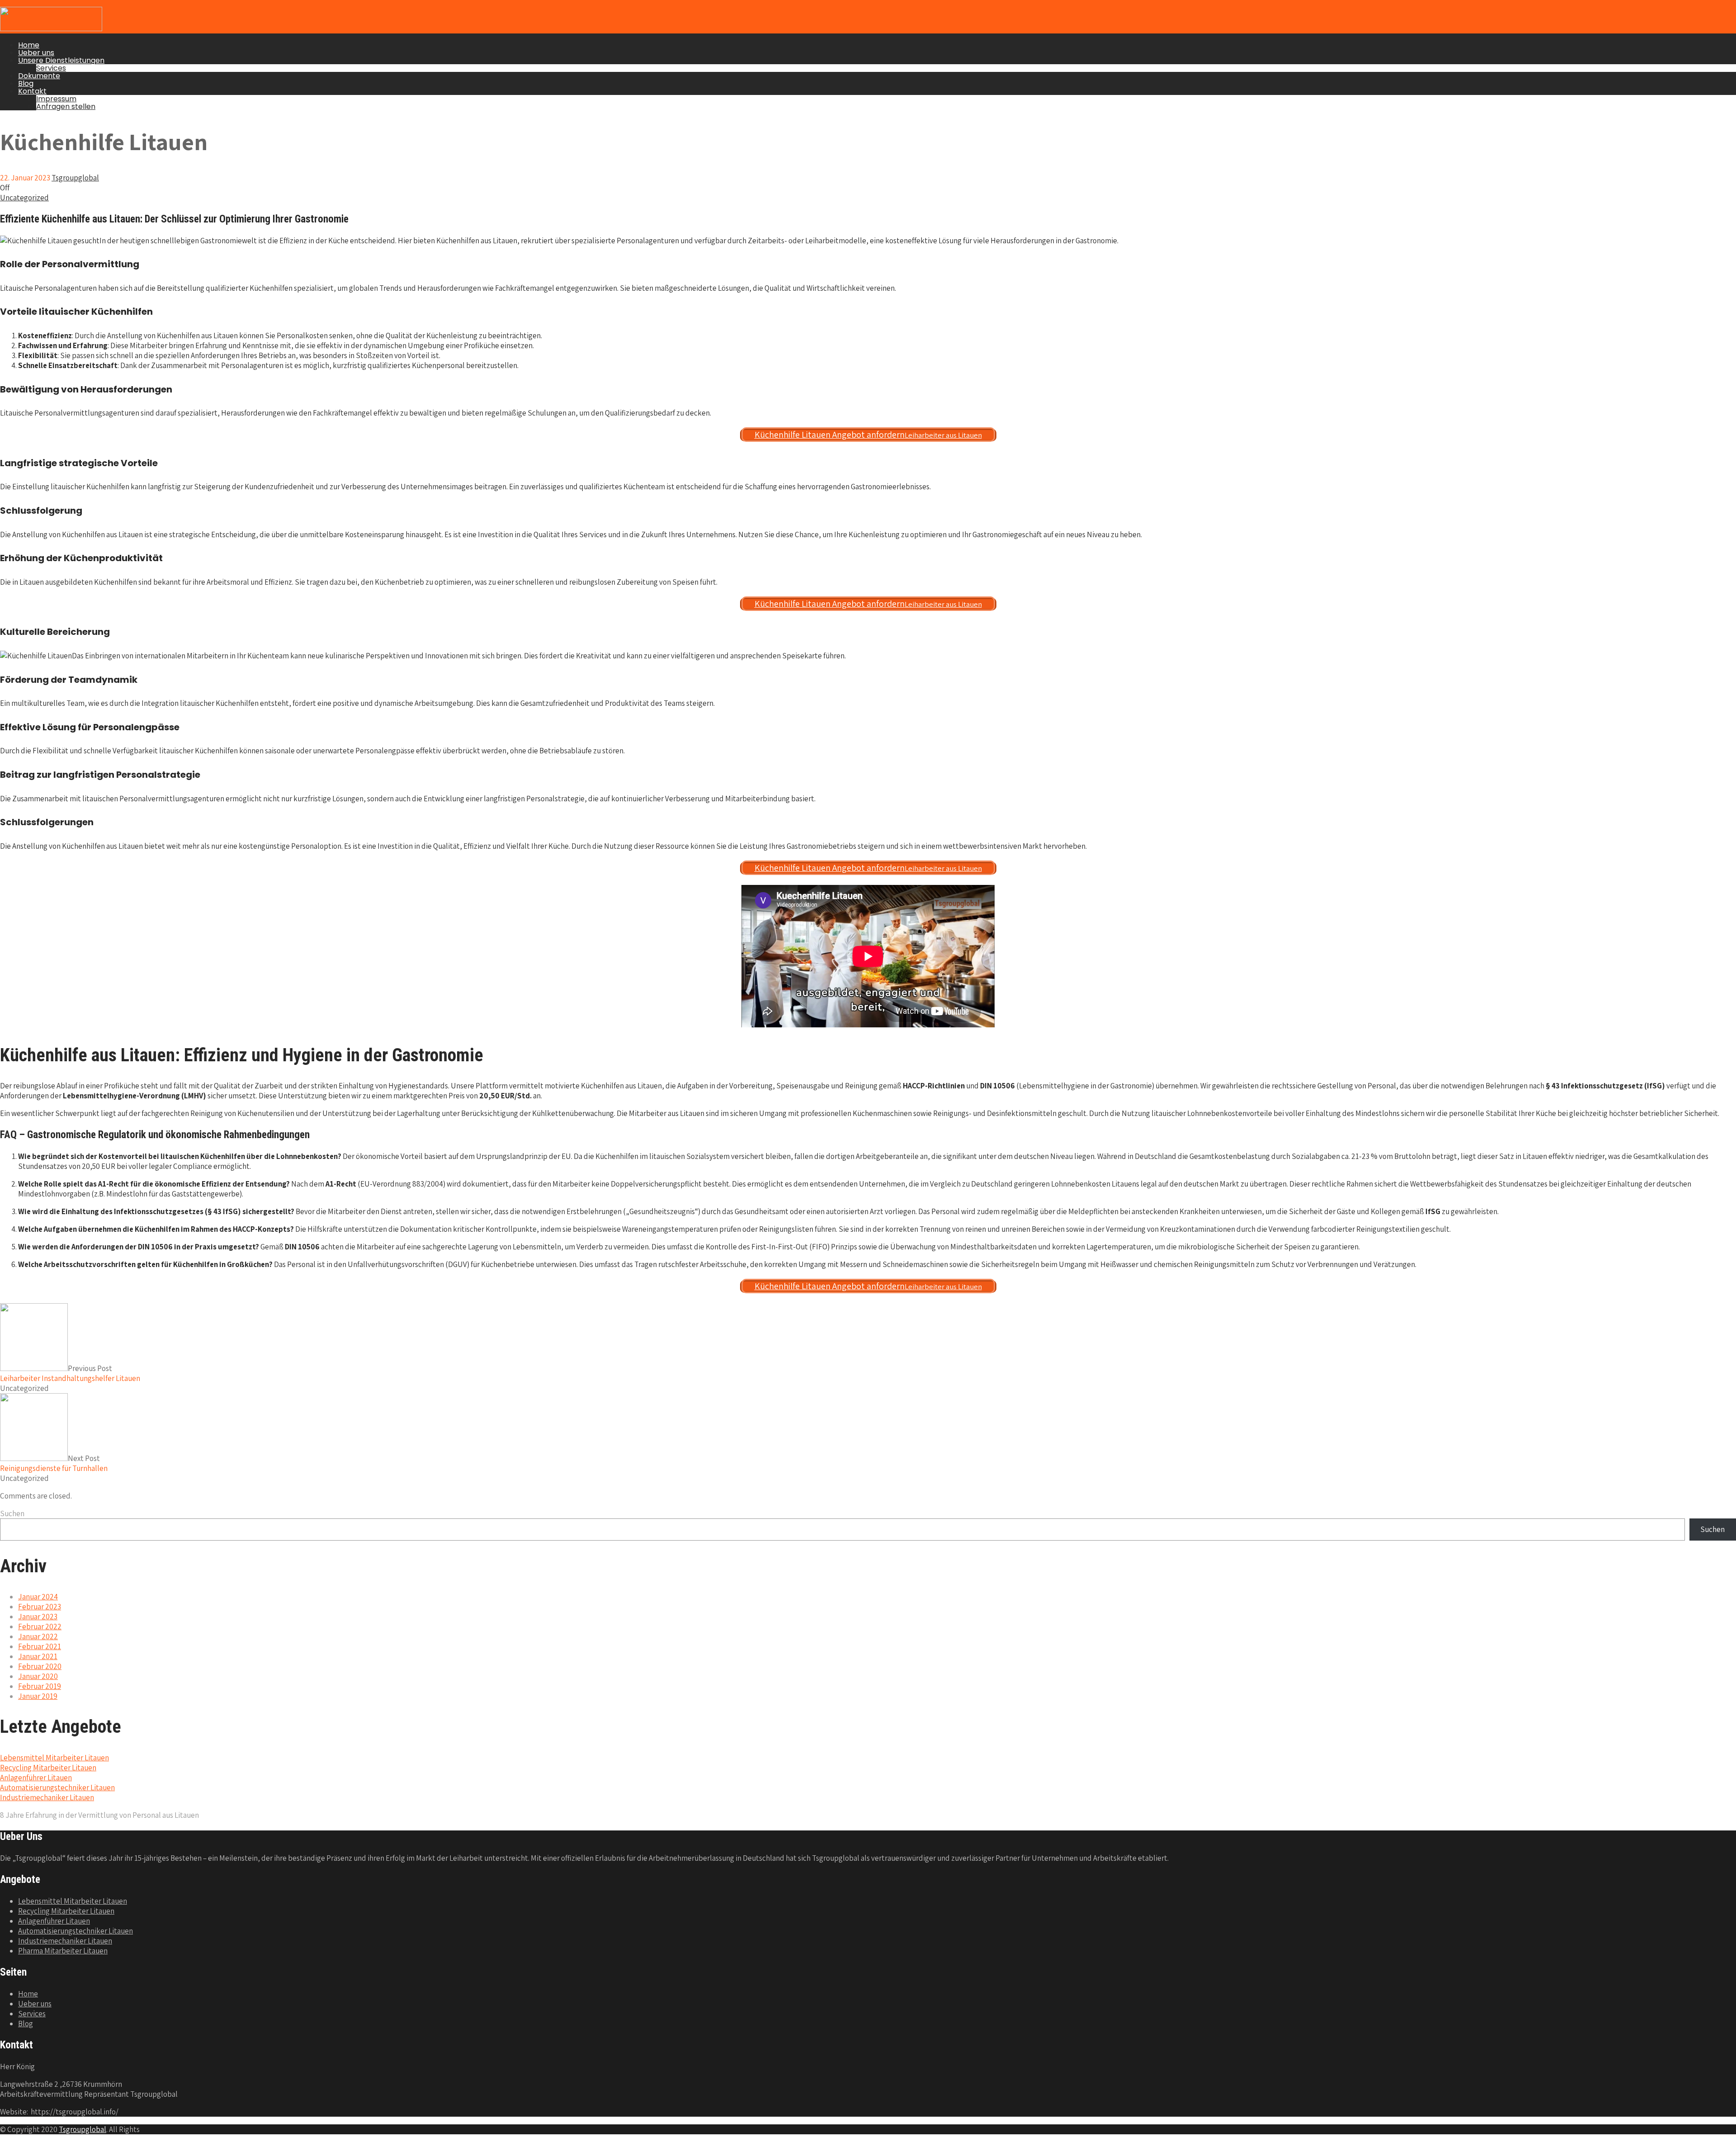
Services (51, 68)
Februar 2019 (40, 1686)
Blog (26, 83)
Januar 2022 (38, 1636)
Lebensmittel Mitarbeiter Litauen (54, 1758)
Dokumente (39, 76)
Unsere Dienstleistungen (61, 60)
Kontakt (32, 91)
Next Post (54, 1463)
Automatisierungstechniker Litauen (57, 1787)
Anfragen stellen (66, 106)
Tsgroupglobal (83, 2129)
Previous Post (70, 1373)
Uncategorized (24, 198)
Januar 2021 (38, 1656)
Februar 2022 (40, 1627)
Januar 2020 (38, 1676)
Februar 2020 (40, 1666)
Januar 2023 (38, 1617)
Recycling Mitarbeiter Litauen (48, 1768)
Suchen (12, 1513)
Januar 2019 (38, 1696)
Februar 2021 (40, 1646)
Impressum (56, 99)
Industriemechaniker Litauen (47, 1797)
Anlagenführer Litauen (36, 1778)
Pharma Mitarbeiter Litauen (63, 1951)
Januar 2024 (38, 1597)
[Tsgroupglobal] (51, 28)
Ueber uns (36, 53)
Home (29, 45)
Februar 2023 (40, 1607)
